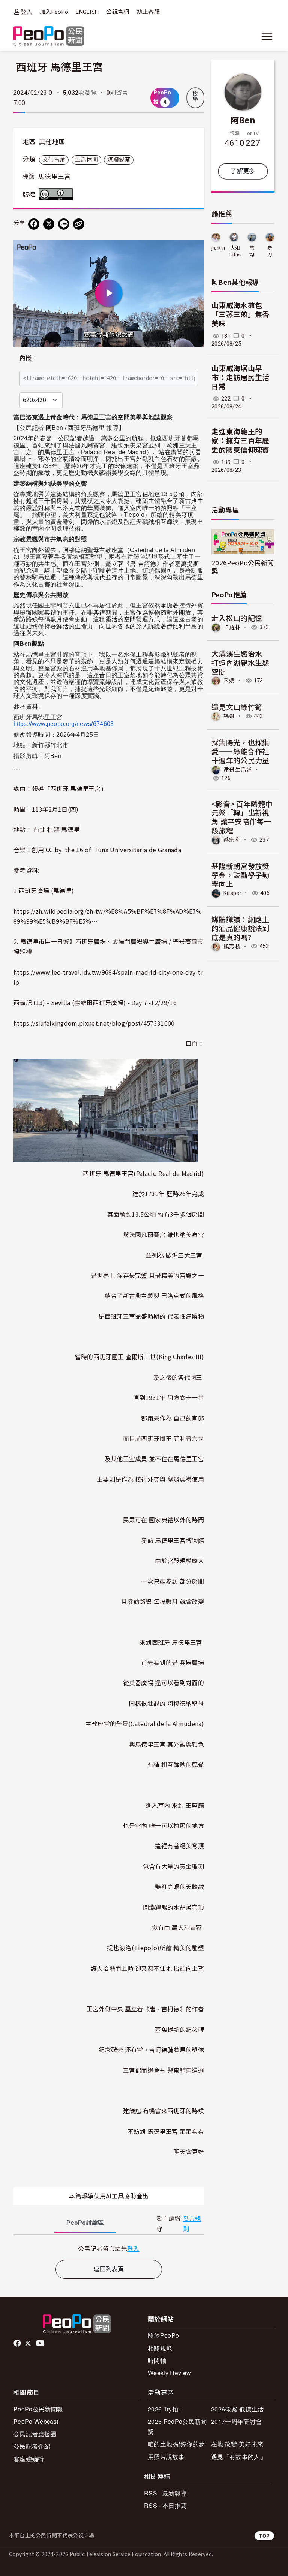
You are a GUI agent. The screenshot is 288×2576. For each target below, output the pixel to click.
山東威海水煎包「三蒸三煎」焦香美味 (241, 315)
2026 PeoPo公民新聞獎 (177, 2426)
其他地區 (52, 142)
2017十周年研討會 (236, 2421)
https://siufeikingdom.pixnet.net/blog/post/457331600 (94, 1023)
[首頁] (49, 37)
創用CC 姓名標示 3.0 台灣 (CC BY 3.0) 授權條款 (57, 194)
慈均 (252, 251)
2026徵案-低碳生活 (238, 2409)
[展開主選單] (267, 36)
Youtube (41, 2343)
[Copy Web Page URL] (79, 224)
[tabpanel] (109, 2249)
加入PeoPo (54, 12)
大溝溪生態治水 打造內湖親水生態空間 (241, 662)
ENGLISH (87, 12)
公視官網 (118, 12)
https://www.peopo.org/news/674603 (64, 724)
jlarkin (218, 248)
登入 (26, 12)
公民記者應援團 (35, 2434)
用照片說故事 (166, 2457)
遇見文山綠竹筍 (237, 707)
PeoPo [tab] (85, 2223)
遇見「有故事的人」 (239, 2457)
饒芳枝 (232, 946)
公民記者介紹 (32, 2446)
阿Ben (243, 120)
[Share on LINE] (64, 224)
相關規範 (160, 2348)
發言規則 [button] (192, 2224)
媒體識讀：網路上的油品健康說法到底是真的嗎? (241, 928)
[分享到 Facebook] (34, 224)
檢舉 (195, 96)
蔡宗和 (232, 840)
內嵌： (29, 358)
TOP (264, 2536)
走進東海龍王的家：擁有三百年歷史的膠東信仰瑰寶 (241, 441)
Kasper (232, 893)
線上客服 (148, 12)
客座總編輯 (29, 2459)
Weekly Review (169, 2373)
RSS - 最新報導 (165, 2493)
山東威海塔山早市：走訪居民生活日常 (241, 378)
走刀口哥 (270, 252)
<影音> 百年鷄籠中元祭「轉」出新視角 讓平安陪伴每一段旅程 (242, 817)
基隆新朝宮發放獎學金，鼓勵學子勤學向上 (241, 875)
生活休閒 (86, 160)
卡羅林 (232, 627)
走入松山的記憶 (237, 618)
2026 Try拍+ (165, 2409)
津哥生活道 (238, 769)
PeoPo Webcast (36, 2421)
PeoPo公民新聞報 (38, 2409)
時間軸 (157, 2360)
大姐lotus (235, 251)
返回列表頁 (109, 2269)
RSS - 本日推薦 (165, 2505)
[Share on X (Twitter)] (49, 224)
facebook (18, 2343)
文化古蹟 (54, 160)
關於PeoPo (163, 2335)
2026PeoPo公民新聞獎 (243, 567)
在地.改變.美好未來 (237, 2444)
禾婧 (229, 681)
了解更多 (243, 171)
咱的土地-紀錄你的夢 (176, 2444)
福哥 (229, 716)
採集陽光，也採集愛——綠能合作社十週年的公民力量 (241, 751)
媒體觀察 (119, 160)
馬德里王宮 (55, 177)
